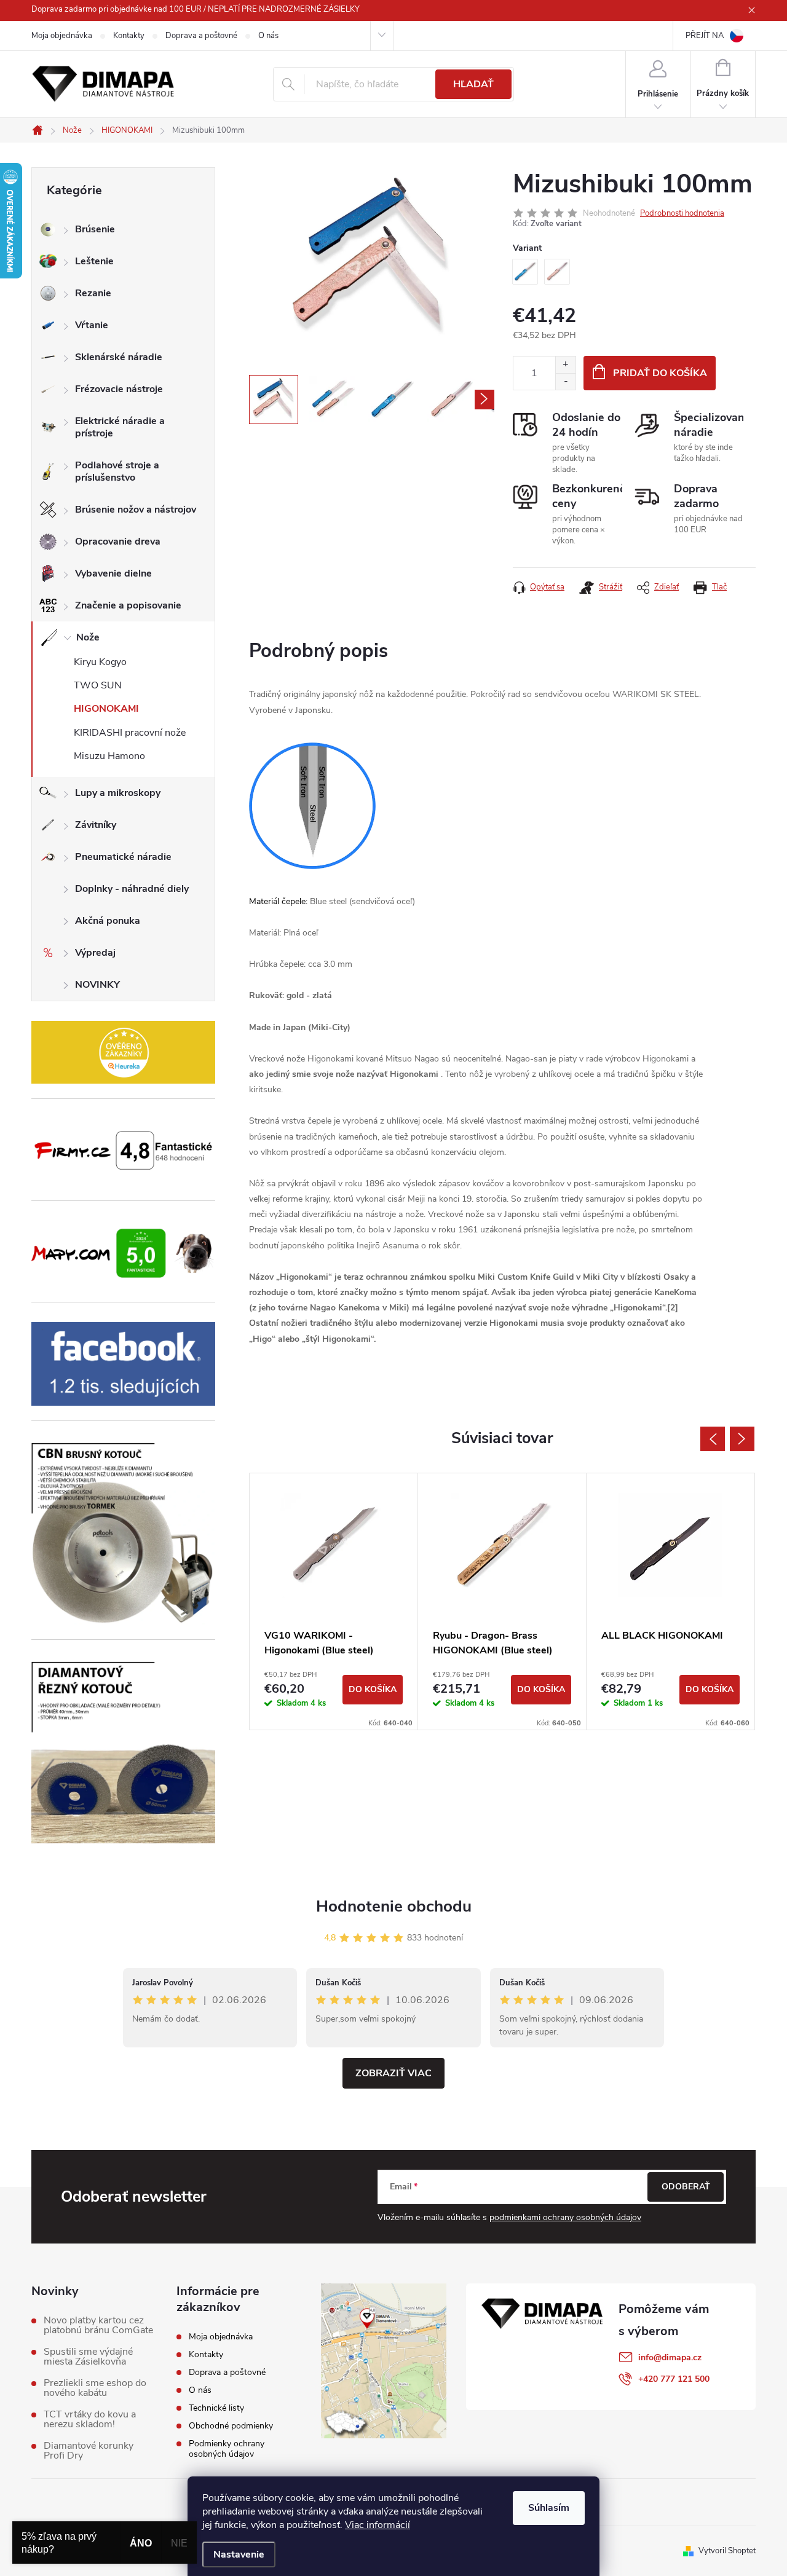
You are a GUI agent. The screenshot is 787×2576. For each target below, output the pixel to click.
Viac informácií (378, 2525)
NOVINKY (97, 985)
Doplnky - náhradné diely (132, 889)
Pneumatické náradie (123, 857)
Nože (88, 637)
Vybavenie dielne (113, 573)
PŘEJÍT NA (705, 36)
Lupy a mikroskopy (118, 793)
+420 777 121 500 (674, 2379)
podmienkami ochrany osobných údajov (565, 2217)
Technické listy (216, 2408)
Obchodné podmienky (231, 2426)
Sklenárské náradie (119, 357)
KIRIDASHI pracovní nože (130, 733)
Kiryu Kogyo (100, 662)
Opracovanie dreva (118, 542)
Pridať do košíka (660, 373)
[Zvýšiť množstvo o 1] (565, 365)
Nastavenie (239, 2554)
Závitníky (96, 825)
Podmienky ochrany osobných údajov (227, 2449)
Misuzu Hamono (109, 756)
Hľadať (473, 84)
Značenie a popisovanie (128, 605)
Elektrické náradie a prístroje (120, 427)
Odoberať (686, 2187)
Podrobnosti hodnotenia (682, 213)
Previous (713, 1439)
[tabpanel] (334, 1601)
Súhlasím (549, 2508)
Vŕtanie (92, 325)
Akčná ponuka (108, 921)
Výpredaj (95, 953)
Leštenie (94, 261)
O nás (268, 36)
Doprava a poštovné (201, 36)
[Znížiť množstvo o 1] (565, 381)
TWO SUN (98, 685)
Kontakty (129, 36)
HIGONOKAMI (106, 709)
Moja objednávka (62, 36)
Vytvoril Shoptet (727, 2551)
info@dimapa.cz (670, 2357)
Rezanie (93, 293)
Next (742, 1439)
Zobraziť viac (393, 2073)
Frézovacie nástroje (119, 389)
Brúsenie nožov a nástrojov (136, 510)
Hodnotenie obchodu (394, 1906)
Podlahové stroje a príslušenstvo (117, 471)
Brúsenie (95, 229)
